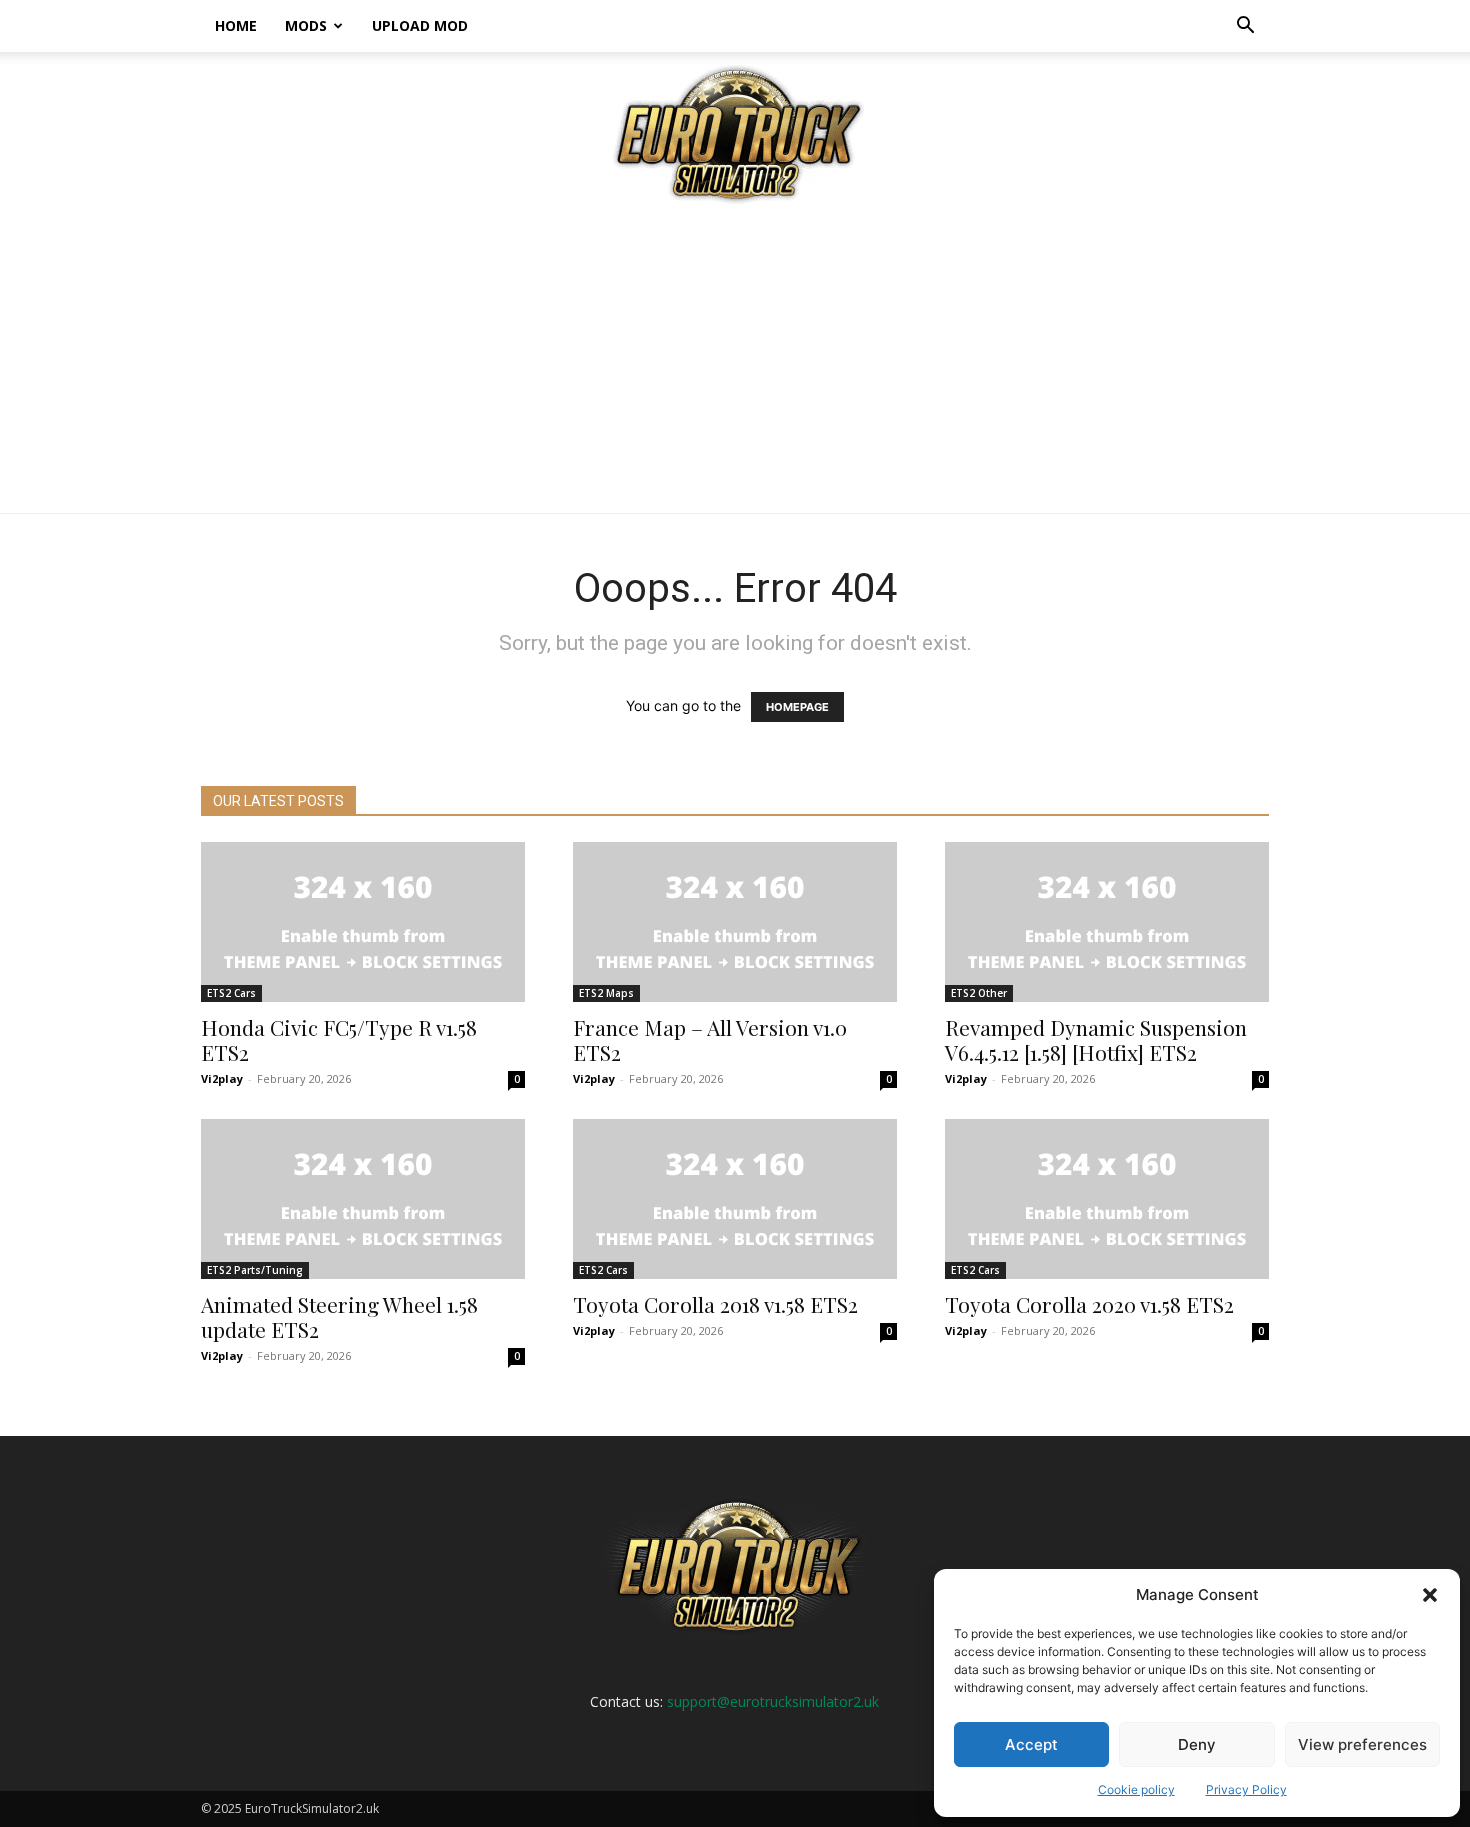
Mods (306, 25)
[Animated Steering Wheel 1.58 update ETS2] (363, 1199)
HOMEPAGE (797, 707)
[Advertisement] (735, 363)
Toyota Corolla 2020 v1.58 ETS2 (1089, 1304)
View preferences (1362, 1744)
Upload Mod (420, 25)
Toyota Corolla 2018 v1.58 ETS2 (715, 1304)
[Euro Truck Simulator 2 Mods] (735, 133)
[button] (1430, 1595)
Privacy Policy (1246, 1789)
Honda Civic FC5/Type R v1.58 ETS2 (339, 1039)
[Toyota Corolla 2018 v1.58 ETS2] (735, 1199)
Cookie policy (1136, 1789)
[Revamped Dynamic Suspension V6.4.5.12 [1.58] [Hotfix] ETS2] (1107, 922)
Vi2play (222, 1078)
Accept (1031, 1744)
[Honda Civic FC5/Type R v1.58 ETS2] (363, 922)
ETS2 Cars (231, 993)
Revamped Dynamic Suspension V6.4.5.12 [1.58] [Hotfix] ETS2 (1096, 1039)
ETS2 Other (979, 993)
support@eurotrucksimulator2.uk (773, 1701)
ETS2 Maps (606, 993)
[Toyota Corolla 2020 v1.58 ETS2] (1107, 1199)
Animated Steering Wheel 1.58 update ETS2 (339, 1316)
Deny (1197, 1744)
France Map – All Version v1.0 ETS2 (710, 1039)
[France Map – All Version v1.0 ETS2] (735, 922)
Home (236, 25)
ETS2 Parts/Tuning (255, 1270)
